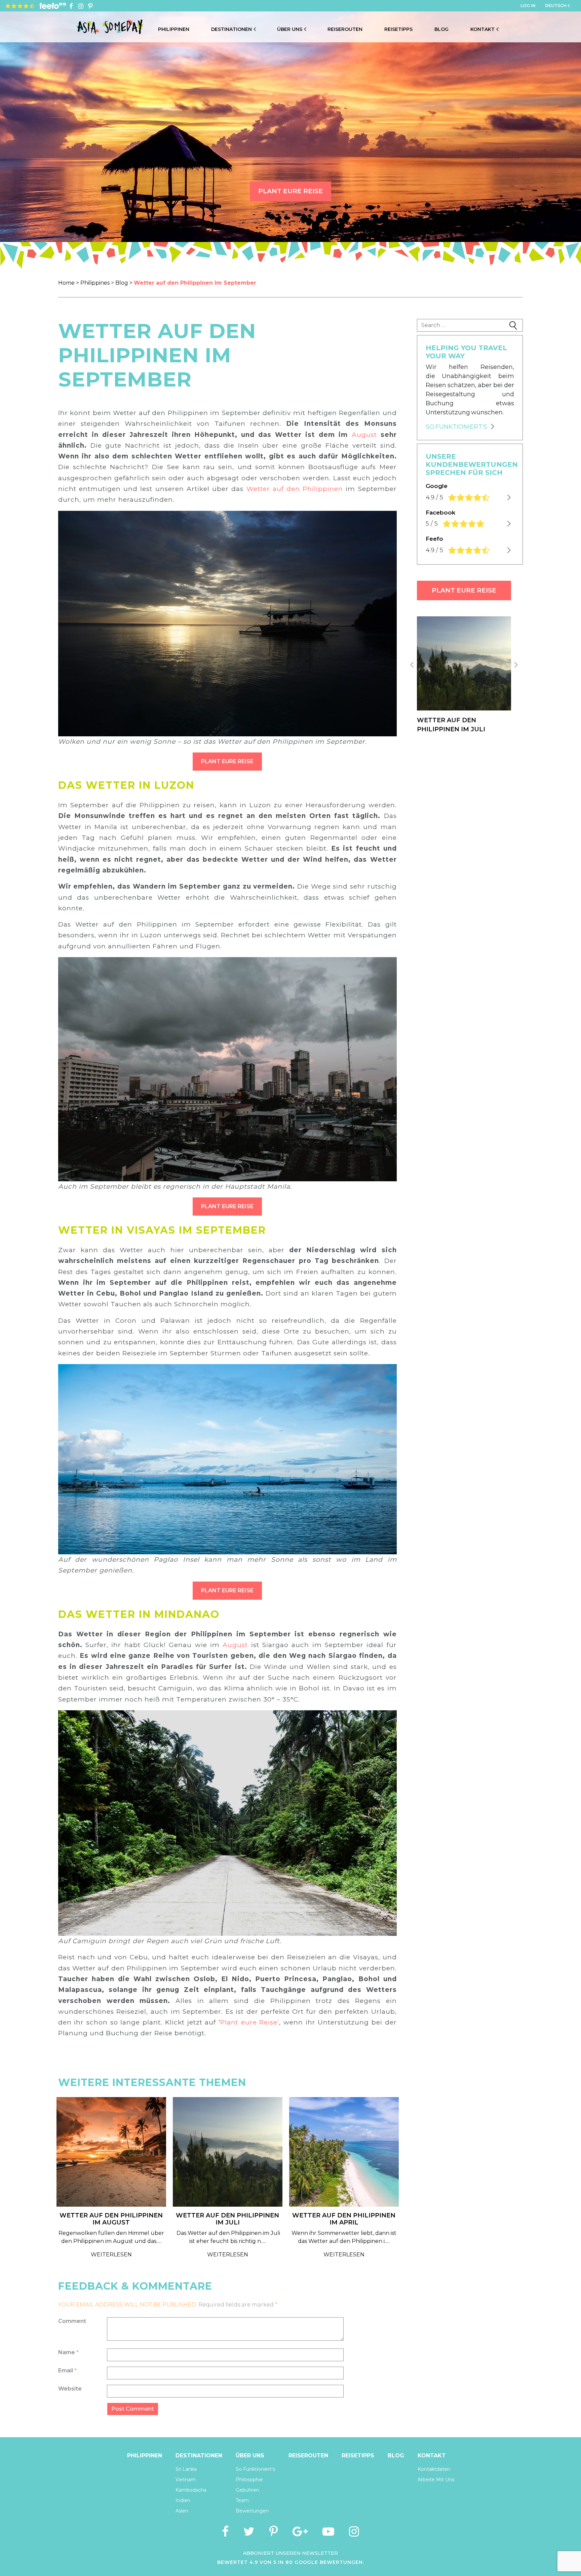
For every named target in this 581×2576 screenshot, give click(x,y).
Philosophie (249, 2480)
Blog (441, 29)
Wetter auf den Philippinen (295, 489)
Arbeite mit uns (436, 2480)
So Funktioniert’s (255, 2469)
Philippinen (174, 29)
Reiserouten (345, 29)
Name (68, 2352)
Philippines (95, 283)
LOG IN (528, 6)
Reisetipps (398, 29)
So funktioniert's (456, 427)
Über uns (290, 29)
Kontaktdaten (434, 2469)
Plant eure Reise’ (250, 2022)
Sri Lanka (186, 2469)
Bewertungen (252, 2511)
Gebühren (247, 2490)
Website (70, 2389)
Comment (72, 2321)
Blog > (125, 283)
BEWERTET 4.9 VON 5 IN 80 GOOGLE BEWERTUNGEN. (291, 2562)
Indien (183, 2500)
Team (242, 2500)
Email (67, 2370)
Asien (182, 2511)
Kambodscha (191, 2490)
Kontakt (482, 29)
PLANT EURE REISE (290, 191)
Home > (69, 283)
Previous (412, 676)
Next (516, 676)
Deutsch (556, 6)
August (364, 435)
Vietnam (186, 2480)
